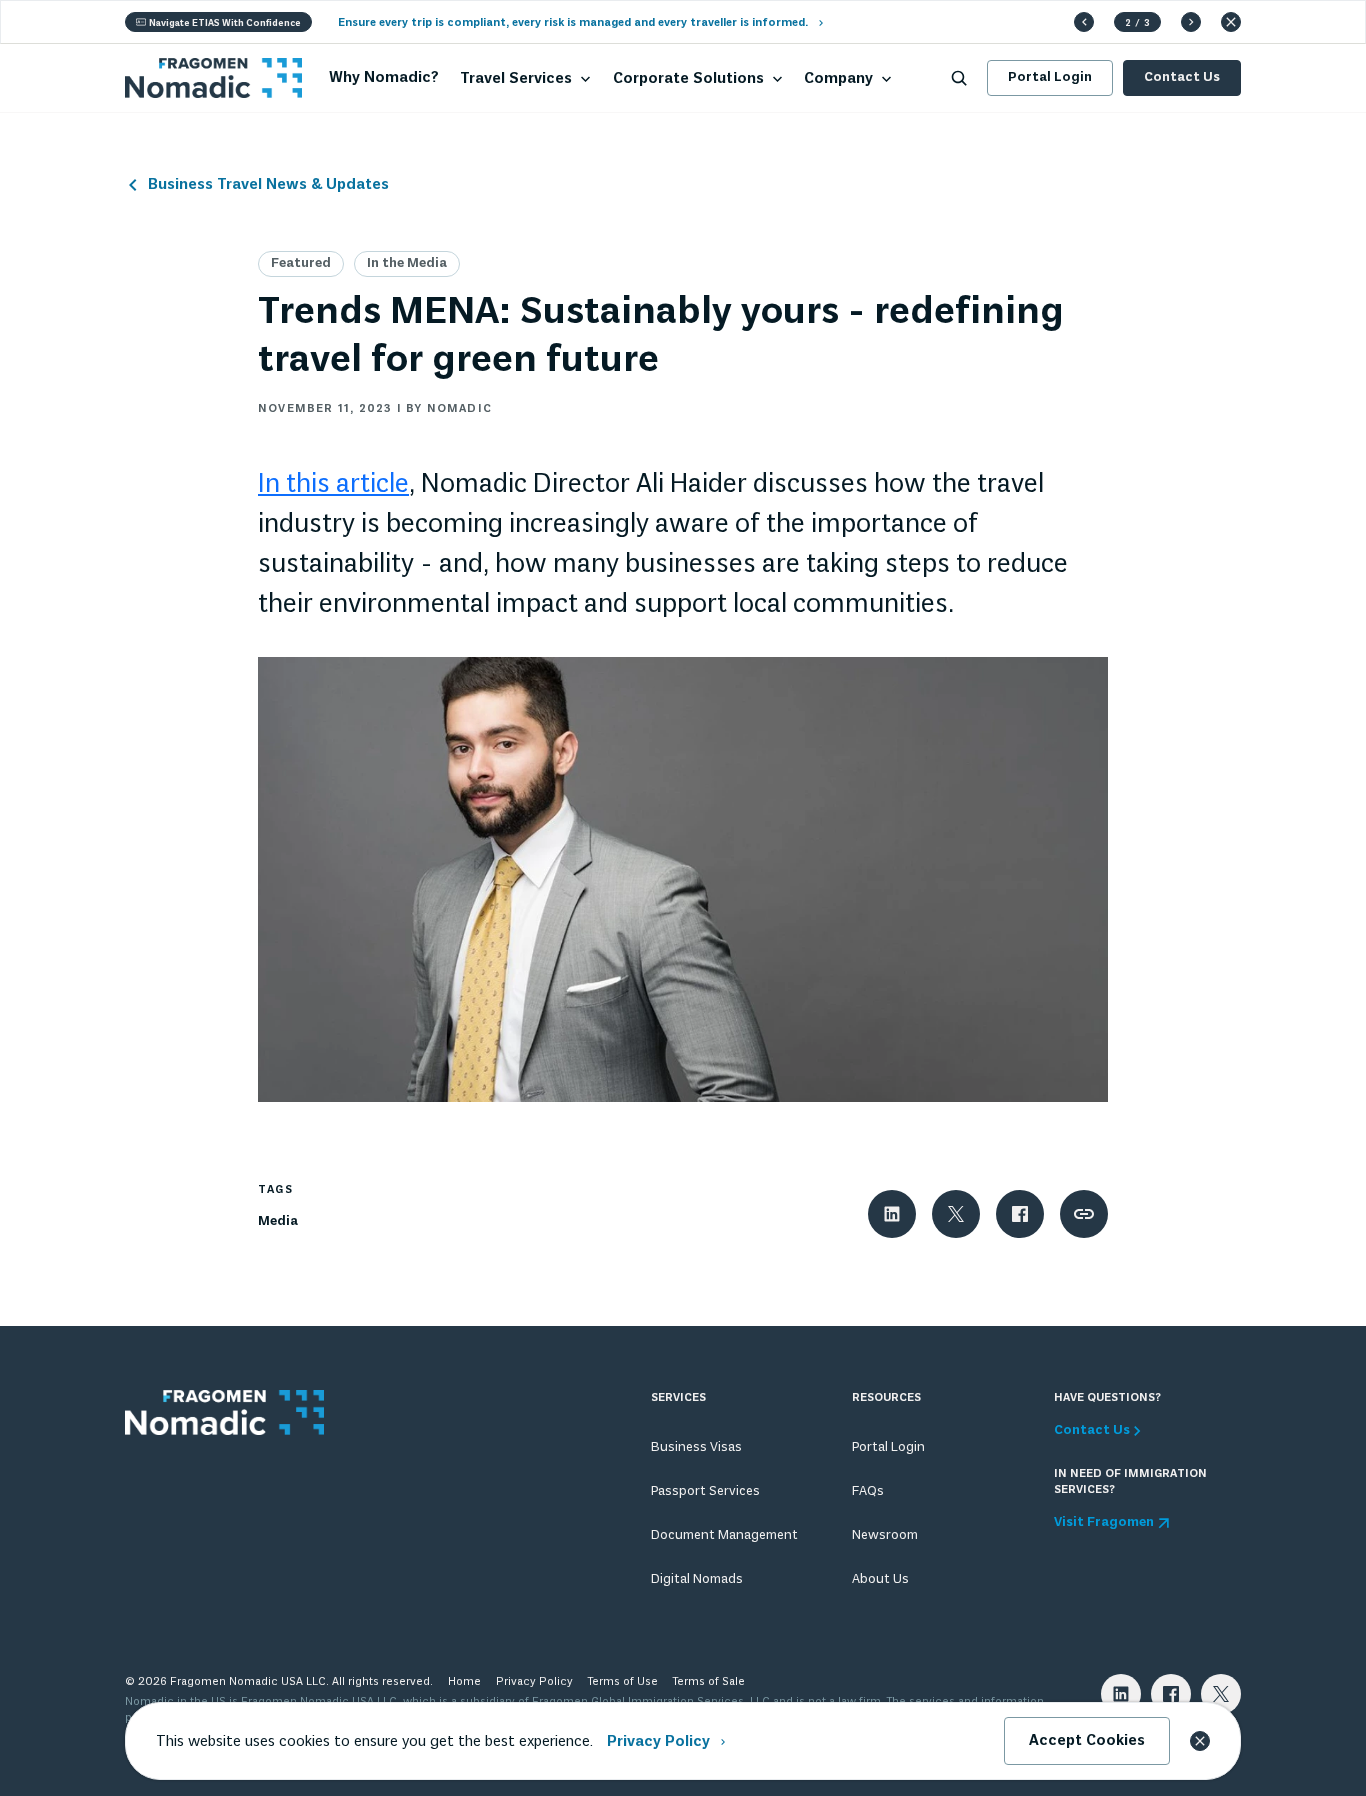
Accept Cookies (1087, 1741)
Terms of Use (623, 1682)
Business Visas (696, 1447)
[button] (1084, 22)
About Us (880, 1579)
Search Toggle (959, 78)
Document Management (724, 1535)
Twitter (1221, 1694)
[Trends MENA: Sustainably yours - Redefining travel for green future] (683, 877)
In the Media (407, 263)
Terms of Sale (709, 1682)
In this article (333, 485)
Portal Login (1050, 77)
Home (464, 1682)
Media (278, 1221)
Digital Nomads (697, 1579)
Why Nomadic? (384, 78)
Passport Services (705, 1491)
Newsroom (885, 1535)
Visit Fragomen (1104, 1523)
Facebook (1171, 1694)
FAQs (868, 1491)
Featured (301, 263)
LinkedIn (1121, 1694)
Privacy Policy (534, 1682)
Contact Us (1182, 77)
